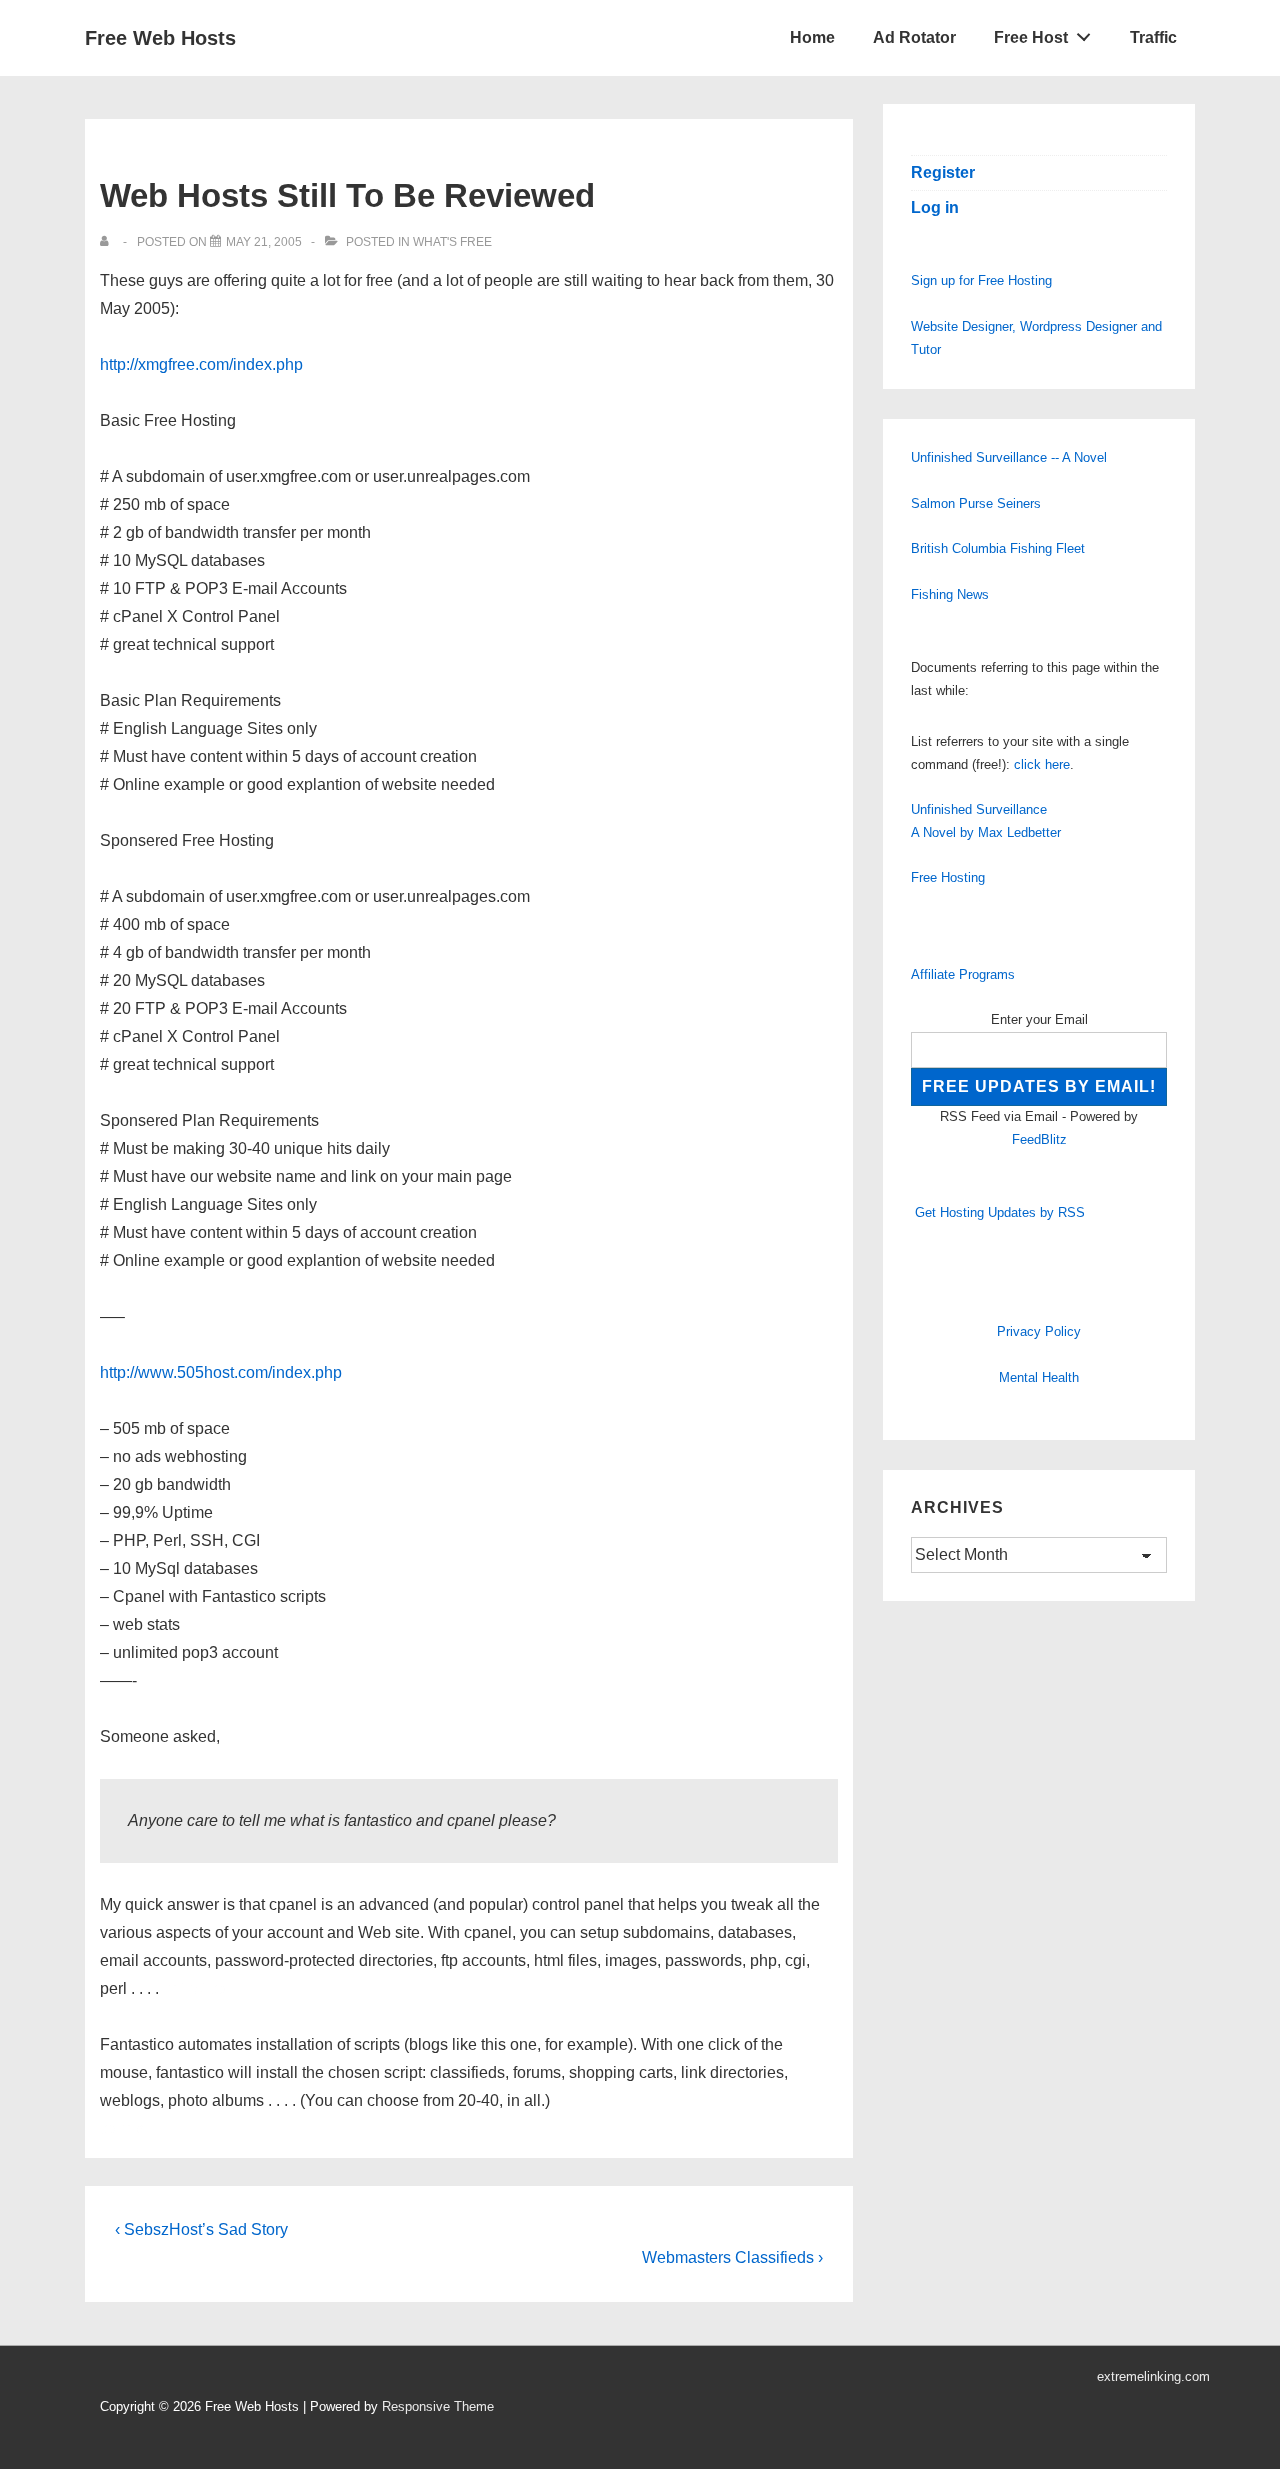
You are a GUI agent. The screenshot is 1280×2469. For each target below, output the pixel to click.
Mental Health (1039, 1377)
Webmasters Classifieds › (732, 2257)
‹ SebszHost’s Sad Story (201, 2229)
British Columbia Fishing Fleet (998, 548)
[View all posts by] (108, 242)
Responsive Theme (438, 2406)
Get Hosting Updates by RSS (1000, 1212)
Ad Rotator (914, 37)
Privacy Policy (1039, 1331)
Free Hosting (948, 877)
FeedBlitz (1039, 1139)
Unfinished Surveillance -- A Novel (1009, 457)
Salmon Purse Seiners (976, 503)
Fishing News (950, 594)
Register (943, 172)
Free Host (1031, 37)
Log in (935, 207)
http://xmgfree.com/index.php (201, 364)
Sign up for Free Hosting (981, 280)
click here (1042, 764)
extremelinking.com (1153, 2376)
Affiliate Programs (963, 974)
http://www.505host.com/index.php (221, 1372)
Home (812, 37)
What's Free (452, 242)
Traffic (1153, 37)
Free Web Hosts (160, 38)
